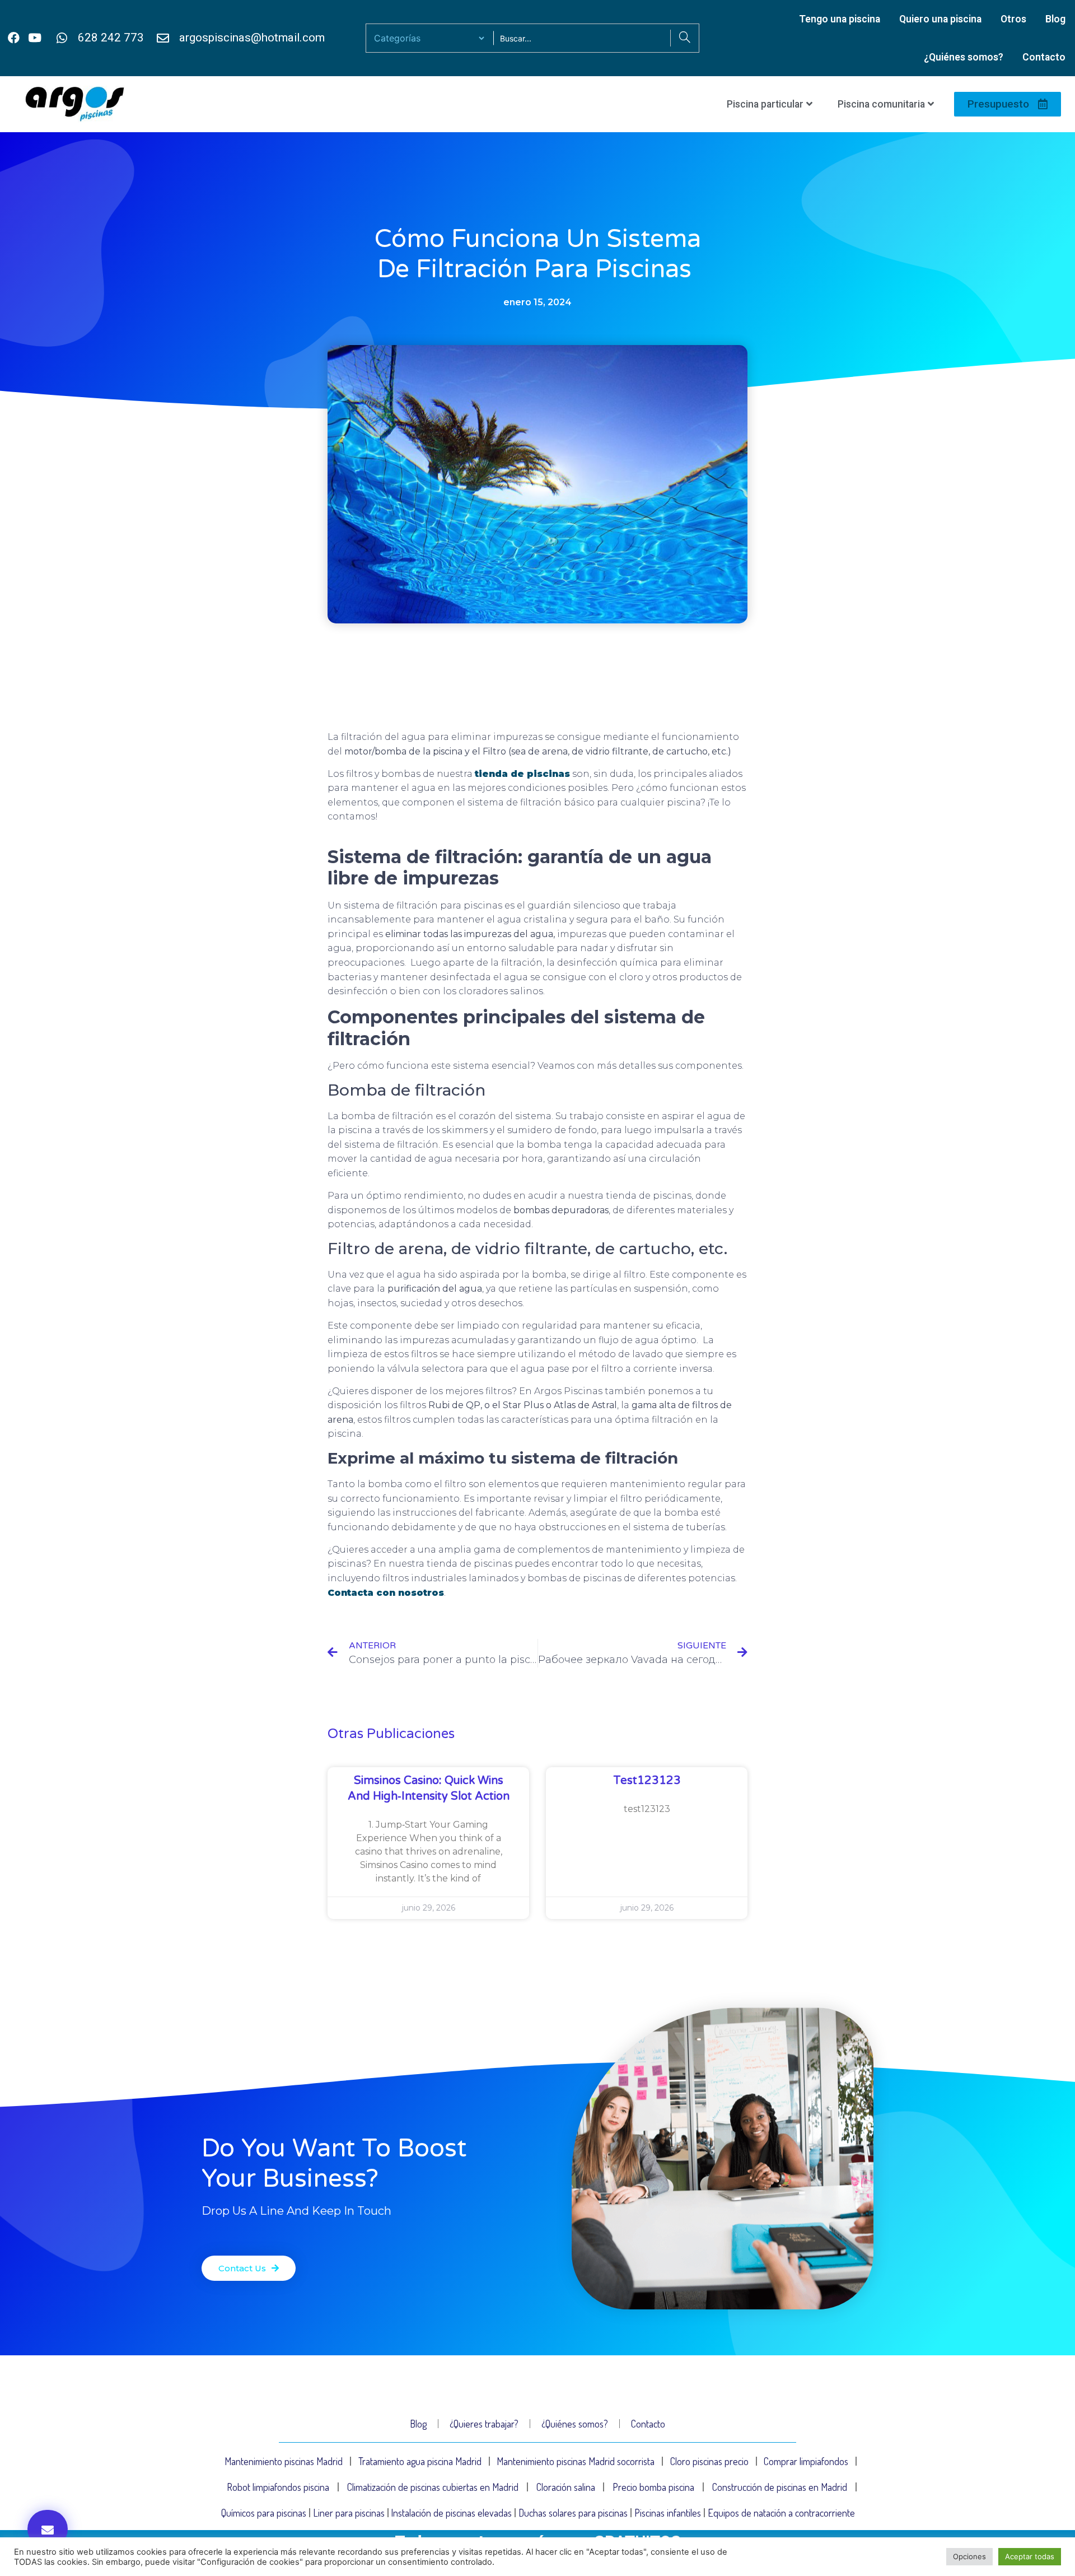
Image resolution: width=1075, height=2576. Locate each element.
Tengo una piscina (840, 19)
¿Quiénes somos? (964, 57)
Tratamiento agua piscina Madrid (420, 2461)
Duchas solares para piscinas (573, 2513)
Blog (1055, 19)
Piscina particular (765, 104)
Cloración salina (566, 2487)
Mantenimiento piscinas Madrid (284, 2461)
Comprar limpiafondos (806, 2461)
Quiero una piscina (940, 19)
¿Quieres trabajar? (484, 2424)
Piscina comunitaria (881, 104)
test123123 (647, 1781)
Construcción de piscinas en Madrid (780, 2487)
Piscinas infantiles (668, 2513)
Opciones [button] (969, 2556)
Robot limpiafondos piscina (278, 2487)
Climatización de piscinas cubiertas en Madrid (433, 2487)
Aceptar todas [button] (1030, 2556)
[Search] (684, 38)
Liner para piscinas (349, 2513)
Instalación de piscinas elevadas (451, 2513)
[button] (48, 2529)
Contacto (1044, 57)
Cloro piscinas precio (709, 2461)
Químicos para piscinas (264, 2513)
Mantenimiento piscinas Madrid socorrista (576, 2461)
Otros (1013, 19)
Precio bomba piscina (653, 2487)
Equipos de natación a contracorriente (781, 2513)
